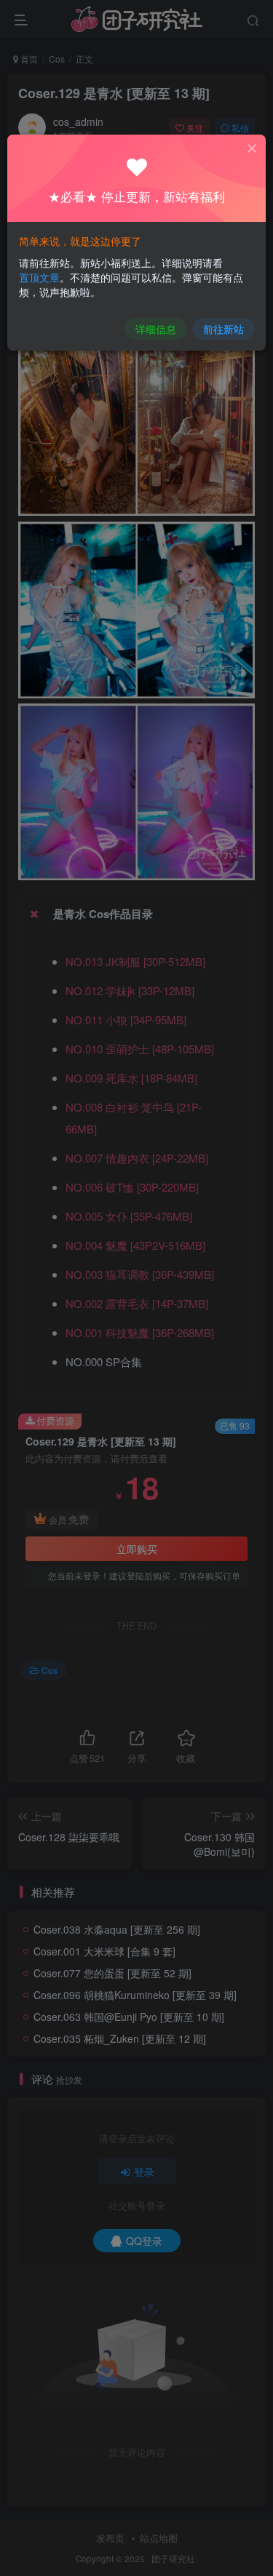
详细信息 (156, 329)
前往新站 (223, 329)
